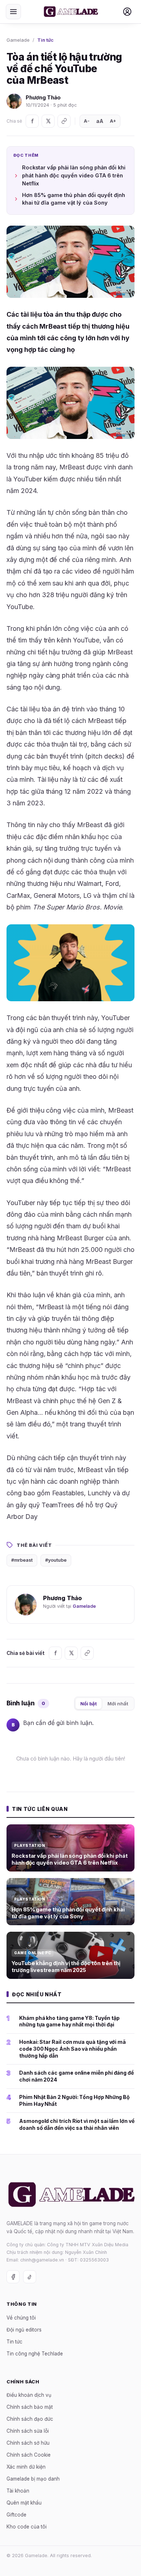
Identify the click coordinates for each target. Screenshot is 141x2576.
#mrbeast (22, 1560)
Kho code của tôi (27, 2527)
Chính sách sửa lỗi (28, 2431)
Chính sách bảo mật (30, 2407)
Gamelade (18, 40)
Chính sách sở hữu (28, 2443)
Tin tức (45, 40)
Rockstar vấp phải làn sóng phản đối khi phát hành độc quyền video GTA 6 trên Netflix (74, 175)
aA (100, 121)
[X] (48, 121)
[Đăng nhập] (127, 12)
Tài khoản (18, 2491)
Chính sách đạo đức (30, 2419)
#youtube (56, 1560)
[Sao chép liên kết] (64, 121)
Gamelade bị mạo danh (33, 2479)
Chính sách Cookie (29, 2455)
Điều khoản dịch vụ (29, 2395)
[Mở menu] (13, 12)
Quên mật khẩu (24, 2503)
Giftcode (16, 2515)
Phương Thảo (43, 97)
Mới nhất (118, 1704)
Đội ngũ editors (24, 2330)
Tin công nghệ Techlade (35, 2354)
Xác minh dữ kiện (26, 2467)
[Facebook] (32, 121)
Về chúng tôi (21, 2318)
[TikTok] (30, 2277)
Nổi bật (89, 1704)
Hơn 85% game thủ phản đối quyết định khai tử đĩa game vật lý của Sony (74, 199)
